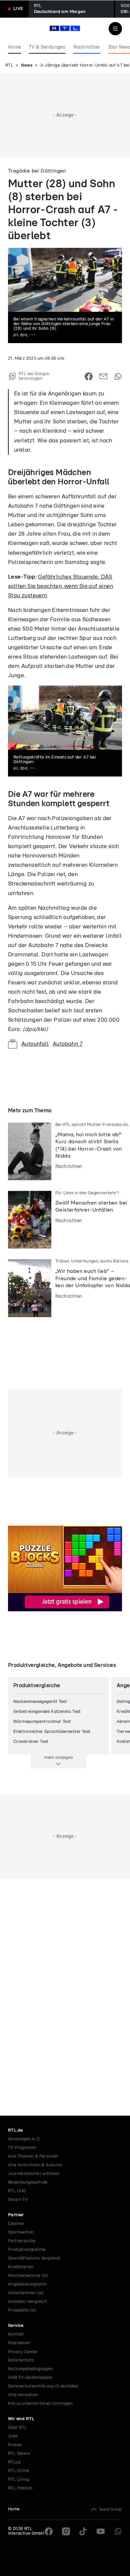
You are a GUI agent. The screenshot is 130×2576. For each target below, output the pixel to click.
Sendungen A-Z (24, 2139)
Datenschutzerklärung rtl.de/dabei (43, 2386)
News (27, 65)
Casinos (16, 2224)
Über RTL (17, 2428)
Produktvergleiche (27, 2250)
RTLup (14, 2462)
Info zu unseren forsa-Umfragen (40, 2404)
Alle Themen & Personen (33, 2156)
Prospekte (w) (22, 2310)
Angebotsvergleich (27, 2284)
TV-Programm (22, 2148)
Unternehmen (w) (26, 2293)
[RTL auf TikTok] (83, 2531)
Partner (16, 2215)
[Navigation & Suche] (115, 29)
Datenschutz (21, 2360)
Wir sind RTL (21, 2419)
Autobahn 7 (68, 1044)
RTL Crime (19, 2471)
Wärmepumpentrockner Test (42, 1722)
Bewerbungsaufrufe (28, 2182)
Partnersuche (22, 2241)
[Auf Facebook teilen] (89, 376)
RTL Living (18, 2480)
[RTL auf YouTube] (101, 2531)
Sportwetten (21, 2232)
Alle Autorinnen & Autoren (35, 2165)
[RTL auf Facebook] (49, 2531)
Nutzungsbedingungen (30, 2369)
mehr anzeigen (58, 1758)
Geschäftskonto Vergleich (34, 2258)
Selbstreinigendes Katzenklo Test (47, 1712)
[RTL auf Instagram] (66, 2531)
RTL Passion (20, 2488)
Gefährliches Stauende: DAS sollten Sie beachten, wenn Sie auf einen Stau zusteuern (60, 586)
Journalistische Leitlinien (34, 2174)
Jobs (13, 2436)
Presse (15, 2445)
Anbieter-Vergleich (27, 2302)
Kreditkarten (21, 2267)
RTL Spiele (19, 2454)
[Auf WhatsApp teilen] (118, 376)
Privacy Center (23, 2352)
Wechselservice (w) (28, 2276)
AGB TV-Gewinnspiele (30, 2378)
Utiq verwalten (23, 2395)
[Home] (65, 28)
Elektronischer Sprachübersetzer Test (52, 1732)
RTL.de (15, 2130)
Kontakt (16, 2334)
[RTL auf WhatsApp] (118, 2531)
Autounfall (35, 1044)
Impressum (19, 2343)
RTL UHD (17, 2191)
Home (14, 2509)
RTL (9, 65)
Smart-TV (18, 2200)
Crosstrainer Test (31, 1742)
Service (16, 2326)
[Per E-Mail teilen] (103, 376)
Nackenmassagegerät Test (40, 1702)
